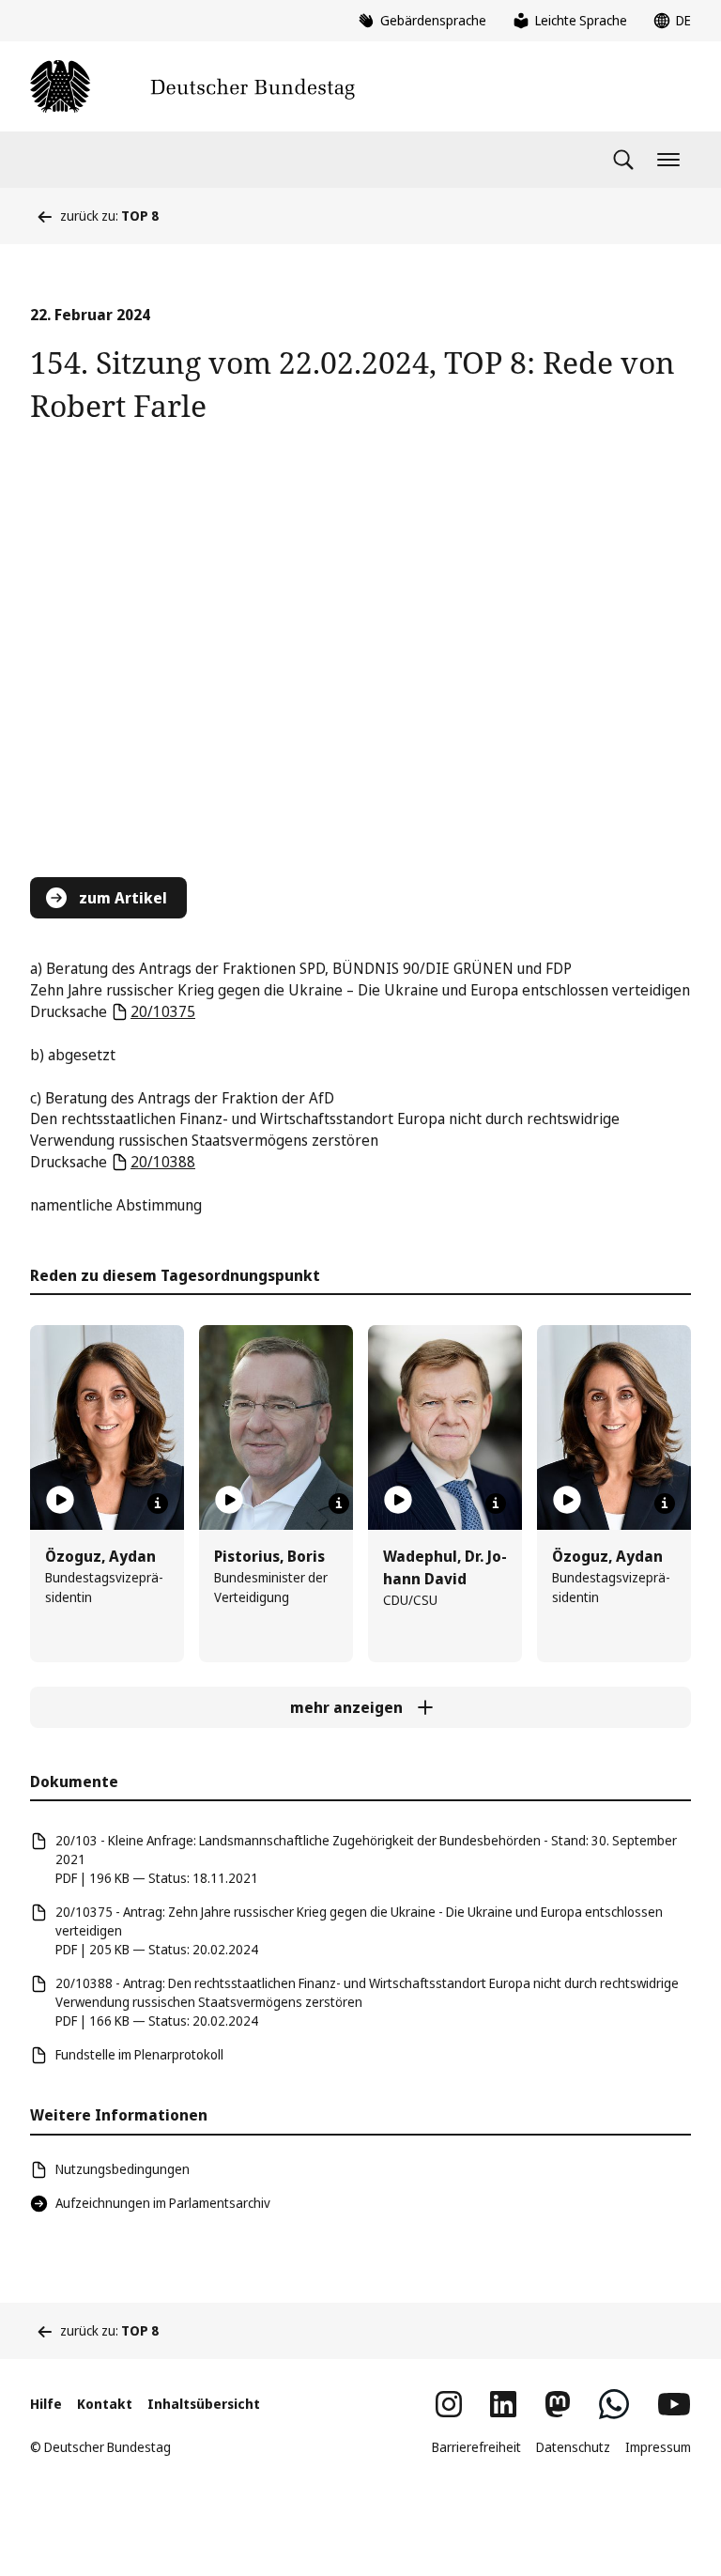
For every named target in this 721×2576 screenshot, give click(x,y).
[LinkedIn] (503, 2404)
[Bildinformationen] (158, 1504)
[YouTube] (674, 2404)
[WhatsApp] (614, 2404)
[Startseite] (192, 86)
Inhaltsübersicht (204, 2404)
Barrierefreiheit (476, 2447)
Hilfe (46, 2404)
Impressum (658, 2447)
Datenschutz (573, 2447)
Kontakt (105, 2404)
